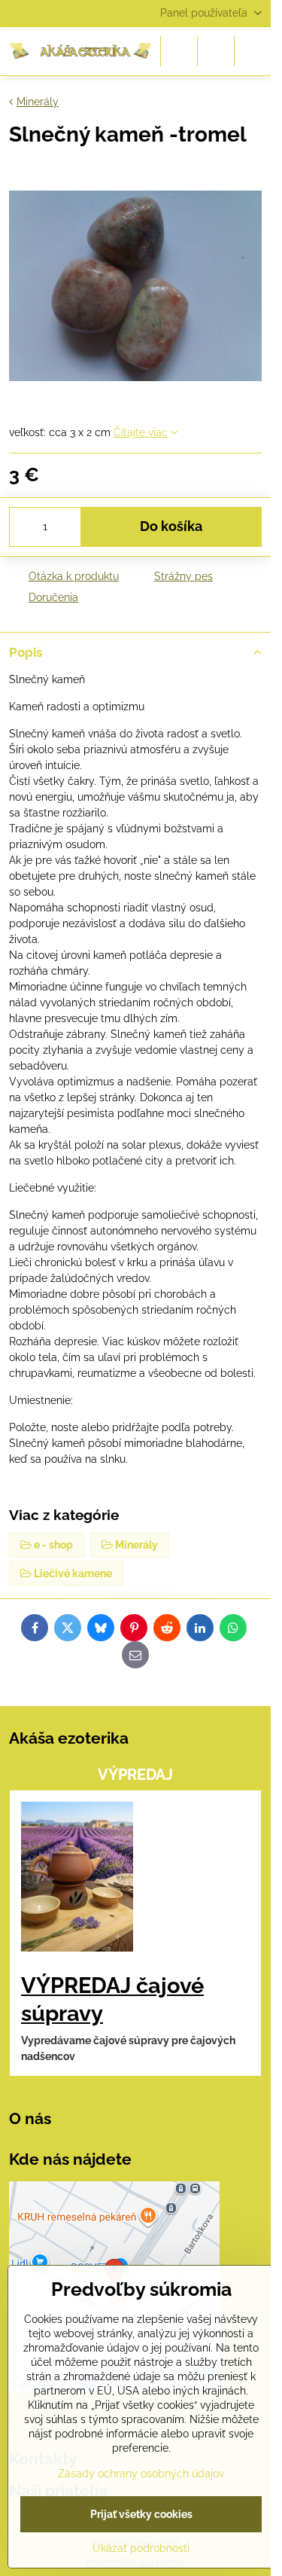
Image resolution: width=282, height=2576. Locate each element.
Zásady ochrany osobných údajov (141, 2474)
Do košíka (171, 526)
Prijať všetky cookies (141, 2514)
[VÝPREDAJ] (77, 1879)
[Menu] (253, 51)
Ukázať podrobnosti (141, 2548)
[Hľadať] (179, 51)
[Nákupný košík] (216, 51)
